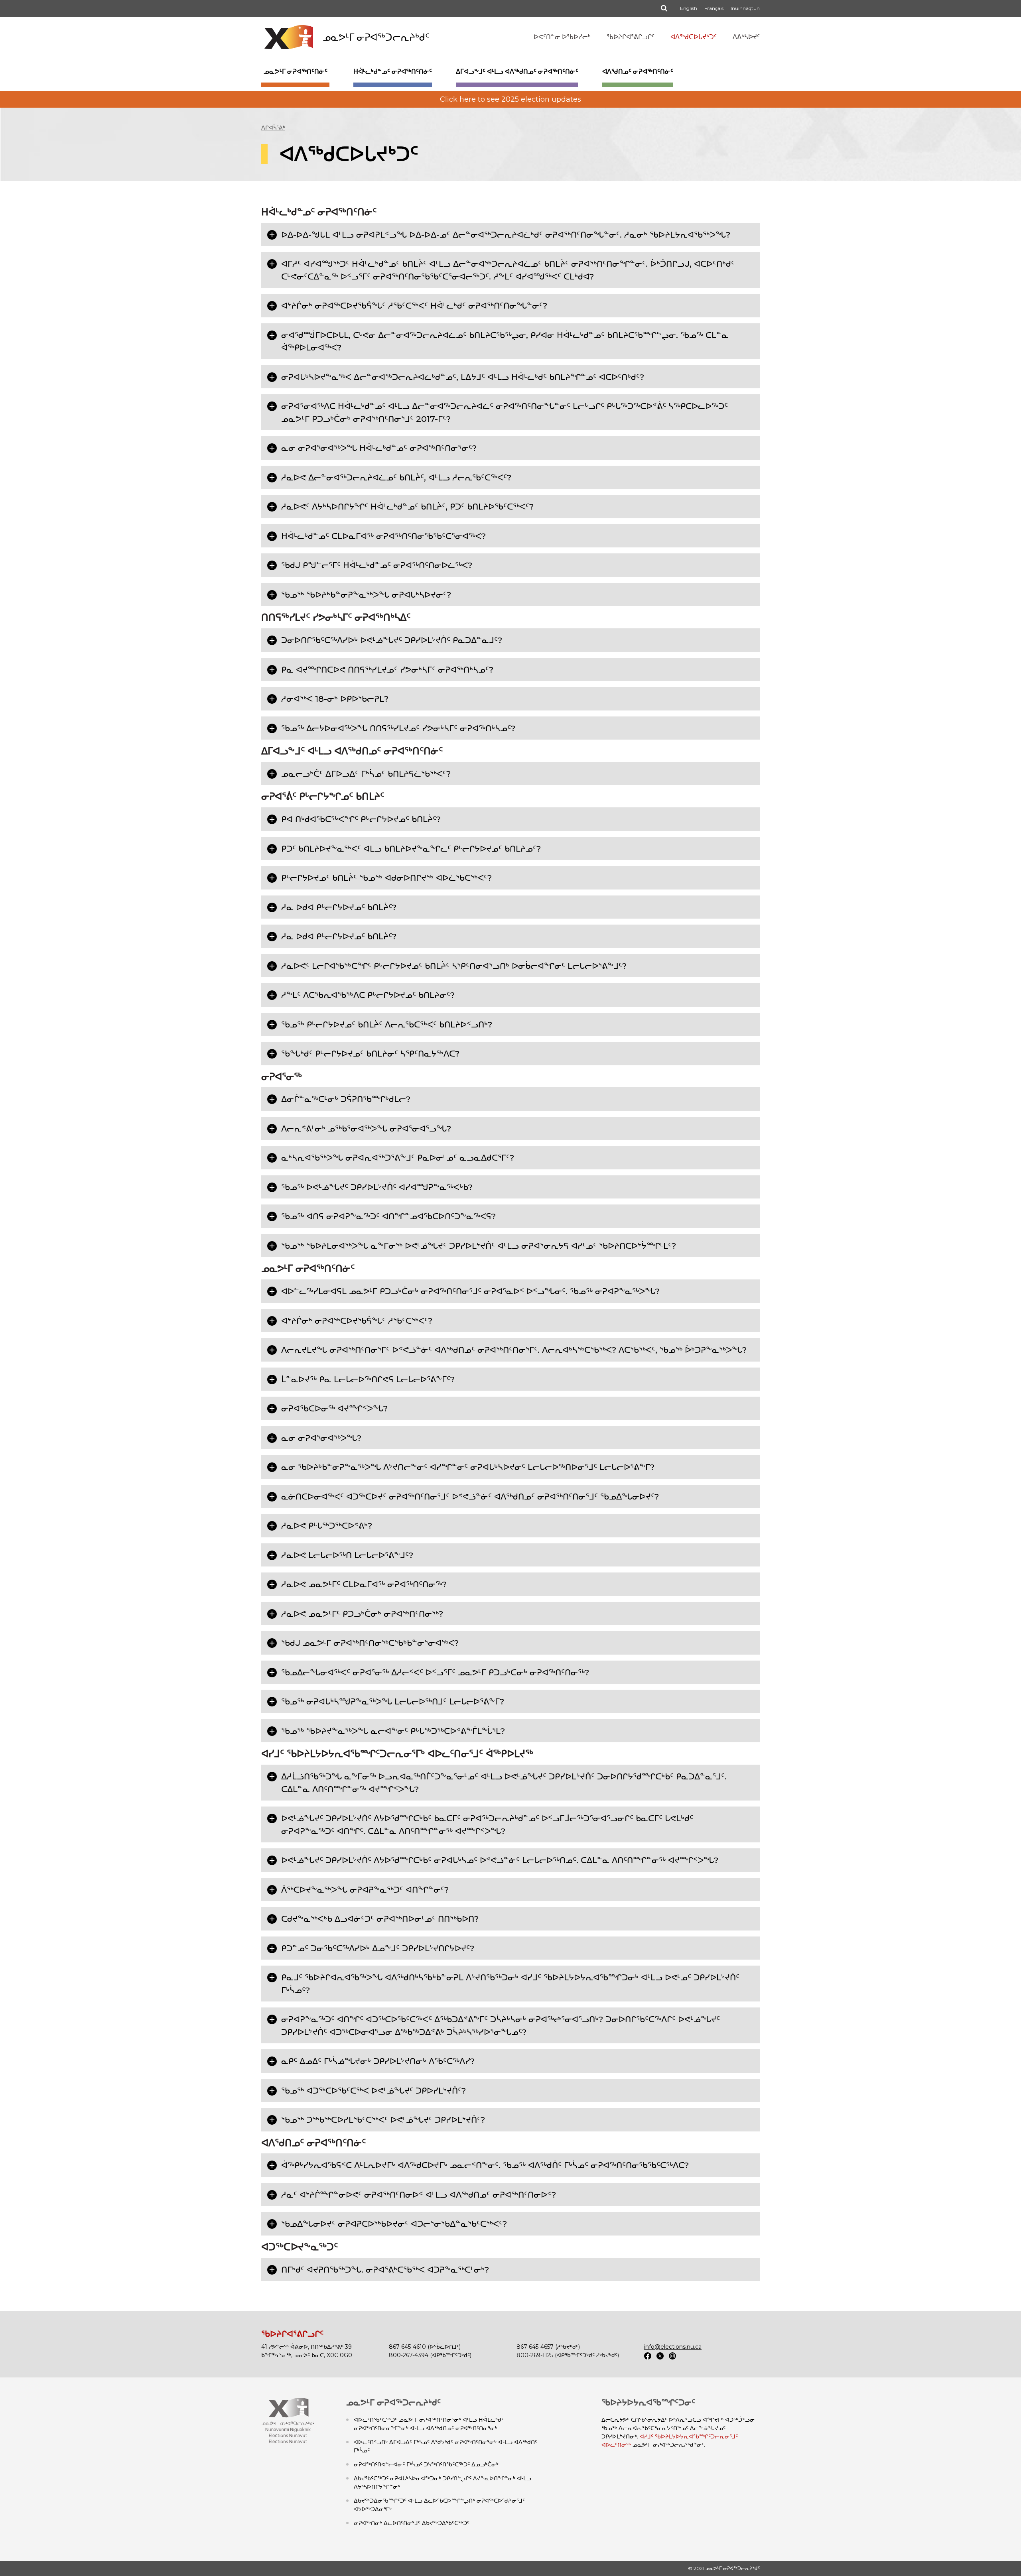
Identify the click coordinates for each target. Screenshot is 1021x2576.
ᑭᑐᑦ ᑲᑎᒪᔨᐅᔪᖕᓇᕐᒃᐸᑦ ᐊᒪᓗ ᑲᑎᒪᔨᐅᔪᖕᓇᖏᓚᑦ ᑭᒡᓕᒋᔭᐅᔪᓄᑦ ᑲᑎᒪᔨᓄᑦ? (411, 849)
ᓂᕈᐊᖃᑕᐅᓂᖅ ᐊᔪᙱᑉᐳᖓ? (334, 1408)
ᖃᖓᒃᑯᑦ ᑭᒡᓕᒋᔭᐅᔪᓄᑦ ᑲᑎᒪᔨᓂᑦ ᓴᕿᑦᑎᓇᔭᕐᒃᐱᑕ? (370, 1054)
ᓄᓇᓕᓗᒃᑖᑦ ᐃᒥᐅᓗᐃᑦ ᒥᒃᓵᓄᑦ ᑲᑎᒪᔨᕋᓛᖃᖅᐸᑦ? (366, 774)
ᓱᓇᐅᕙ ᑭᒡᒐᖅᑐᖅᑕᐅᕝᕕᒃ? (327, 1526)
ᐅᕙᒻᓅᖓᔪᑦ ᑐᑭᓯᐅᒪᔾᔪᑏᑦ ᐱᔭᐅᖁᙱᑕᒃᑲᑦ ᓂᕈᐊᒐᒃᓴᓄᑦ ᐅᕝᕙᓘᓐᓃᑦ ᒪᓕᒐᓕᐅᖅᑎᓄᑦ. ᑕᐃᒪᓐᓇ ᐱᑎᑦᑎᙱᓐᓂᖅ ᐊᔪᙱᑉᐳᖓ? (500, 1860)
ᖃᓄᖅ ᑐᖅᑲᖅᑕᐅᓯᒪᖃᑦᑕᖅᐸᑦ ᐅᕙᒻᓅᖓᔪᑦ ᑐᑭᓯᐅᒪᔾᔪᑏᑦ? (383, 2120)
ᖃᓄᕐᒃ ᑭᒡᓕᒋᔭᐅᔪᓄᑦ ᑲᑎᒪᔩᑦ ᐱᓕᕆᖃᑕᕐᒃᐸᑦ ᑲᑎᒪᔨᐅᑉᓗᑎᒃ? (387, 1024)
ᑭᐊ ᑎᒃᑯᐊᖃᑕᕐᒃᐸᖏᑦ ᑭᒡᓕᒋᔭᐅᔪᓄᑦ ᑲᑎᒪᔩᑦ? (361, 819)
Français (714, 8)
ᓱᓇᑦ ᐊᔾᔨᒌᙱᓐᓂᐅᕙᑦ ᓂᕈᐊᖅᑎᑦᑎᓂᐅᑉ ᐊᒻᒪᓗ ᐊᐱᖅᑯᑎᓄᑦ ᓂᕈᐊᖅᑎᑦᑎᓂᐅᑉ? (419, 2195)
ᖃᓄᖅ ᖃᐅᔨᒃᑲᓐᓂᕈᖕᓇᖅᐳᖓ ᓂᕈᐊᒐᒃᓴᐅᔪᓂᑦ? (366, 595)
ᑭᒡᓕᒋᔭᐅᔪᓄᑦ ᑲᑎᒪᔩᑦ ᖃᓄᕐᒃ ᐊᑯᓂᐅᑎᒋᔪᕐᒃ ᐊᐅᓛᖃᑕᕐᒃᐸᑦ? (386, 878)
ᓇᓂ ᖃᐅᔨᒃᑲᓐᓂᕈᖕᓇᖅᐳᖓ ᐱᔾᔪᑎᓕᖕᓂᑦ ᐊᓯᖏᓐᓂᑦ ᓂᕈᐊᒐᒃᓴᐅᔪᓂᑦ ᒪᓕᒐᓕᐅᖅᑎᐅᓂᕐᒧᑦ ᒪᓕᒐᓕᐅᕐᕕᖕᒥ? (468, 1467)
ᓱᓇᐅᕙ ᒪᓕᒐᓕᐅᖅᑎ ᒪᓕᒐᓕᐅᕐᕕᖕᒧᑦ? (347, 1555)
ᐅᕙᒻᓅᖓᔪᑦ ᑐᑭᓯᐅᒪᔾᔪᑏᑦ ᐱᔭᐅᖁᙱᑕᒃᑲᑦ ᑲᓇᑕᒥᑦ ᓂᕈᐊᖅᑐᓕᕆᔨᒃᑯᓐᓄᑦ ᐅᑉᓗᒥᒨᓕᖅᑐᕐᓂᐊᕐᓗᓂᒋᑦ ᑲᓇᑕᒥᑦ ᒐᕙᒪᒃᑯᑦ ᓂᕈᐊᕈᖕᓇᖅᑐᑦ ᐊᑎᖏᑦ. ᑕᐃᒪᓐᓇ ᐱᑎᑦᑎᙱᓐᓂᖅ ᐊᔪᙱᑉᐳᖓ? (487, 1825)
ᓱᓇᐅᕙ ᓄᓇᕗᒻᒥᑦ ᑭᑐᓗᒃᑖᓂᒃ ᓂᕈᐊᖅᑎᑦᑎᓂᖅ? (362, 1614)
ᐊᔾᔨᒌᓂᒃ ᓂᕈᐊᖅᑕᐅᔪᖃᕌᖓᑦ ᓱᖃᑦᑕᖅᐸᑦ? (357, 1321)
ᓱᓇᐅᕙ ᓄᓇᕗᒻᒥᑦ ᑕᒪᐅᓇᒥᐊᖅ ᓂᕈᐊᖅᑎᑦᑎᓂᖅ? (364, 1584)
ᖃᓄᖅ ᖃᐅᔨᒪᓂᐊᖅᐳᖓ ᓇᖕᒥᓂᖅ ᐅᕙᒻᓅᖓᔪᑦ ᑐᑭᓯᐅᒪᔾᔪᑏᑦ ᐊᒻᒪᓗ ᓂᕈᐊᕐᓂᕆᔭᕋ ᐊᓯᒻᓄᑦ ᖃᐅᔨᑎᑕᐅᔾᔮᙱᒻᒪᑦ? (479, 1246)
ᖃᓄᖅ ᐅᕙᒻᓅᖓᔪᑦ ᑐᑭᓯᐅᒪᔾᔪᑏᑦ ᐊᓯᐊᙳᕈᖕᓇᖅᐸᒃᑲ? (377, 1187)
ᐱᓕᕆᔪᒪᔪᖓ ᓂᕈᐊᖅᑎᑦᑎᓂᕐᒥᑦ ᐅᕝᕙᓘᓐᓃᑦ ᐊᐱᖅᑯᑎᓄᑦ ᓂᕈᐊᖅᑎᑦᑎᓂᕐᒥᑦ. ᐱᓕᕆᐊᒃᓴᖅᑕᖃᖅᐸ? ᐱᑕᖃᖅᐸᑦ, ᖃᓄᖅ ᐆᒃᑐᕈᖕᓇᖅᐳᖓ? (514, 1350)
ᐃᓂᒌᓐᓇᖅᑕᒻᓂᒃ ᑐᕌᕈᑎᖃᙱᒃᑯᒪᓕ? (346, 1099)
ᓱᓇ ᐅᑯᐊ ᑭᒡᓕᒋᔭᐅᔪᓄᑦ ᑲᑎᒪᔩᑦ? (339, 907)
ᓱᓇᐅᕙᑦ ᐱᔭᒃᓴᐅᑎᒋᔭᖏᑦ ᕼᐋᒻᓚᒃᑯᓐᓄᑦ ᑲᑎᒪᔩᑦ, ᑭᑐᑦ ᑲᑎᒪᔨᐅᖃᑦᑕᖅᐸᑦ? (407, 507)
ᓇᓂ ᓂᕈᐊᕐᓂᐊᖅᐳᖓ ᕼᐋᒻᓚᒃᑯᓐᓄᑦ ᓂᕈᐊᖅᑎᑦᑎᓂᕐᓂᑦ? (379, 448)
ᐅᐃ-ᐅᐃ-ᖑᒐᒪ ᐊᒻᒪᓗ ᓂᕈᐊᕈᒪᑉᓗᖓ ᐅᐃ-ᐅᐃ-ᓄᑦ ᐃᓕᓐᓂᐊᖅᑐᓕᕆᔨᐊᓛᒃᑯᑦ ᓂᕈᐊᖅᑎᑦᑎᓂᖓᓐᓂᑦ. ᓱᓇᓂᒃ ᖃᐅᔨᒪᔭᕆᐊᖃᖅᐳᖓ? (506, 235)
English (689, 8)
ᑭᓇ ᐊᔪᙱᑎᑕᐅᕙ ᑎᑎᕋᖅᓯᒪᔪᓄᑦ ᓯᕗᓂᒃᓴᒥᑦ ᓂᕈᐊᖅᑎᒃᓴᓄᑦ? (387, 670)
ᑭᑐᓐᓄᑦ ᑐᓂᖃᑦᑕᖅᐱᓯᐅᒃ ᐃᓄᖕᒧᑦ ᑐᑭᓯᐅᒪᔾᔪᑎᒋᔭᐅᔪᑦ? (378, 1948)
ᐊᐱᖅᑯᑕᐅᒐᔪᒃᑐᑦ (694, 37)
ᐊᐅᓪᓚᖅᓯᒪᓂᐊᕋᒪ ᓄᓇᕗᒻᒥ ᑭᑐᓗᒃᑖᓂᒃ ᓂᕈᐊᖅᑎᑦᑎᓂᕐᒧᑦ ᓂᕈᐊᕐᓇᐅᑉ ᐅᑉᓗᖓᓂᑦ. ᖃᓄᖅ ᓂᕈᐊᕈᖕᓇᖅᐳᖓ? (470, 1291)
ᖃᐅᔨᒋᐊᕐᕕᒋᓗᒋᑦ (631, 37)
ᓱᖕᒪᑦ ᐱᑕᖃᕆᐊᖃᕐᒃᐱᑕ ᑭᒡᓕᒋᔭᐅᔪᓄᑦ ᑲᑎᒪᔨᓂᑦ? (368, 995)
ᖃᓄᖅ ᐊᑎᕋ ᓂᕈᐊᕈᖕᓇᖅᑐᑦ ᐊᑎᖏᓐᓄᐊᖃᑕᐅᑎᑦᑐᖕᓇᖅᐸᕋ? (388, 1216)
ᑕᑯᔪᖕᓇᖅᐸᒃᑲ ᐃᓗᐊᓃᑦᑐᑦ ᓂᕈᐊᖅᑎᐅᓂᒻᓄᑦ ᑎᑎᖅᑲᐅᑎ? (380, 1919)
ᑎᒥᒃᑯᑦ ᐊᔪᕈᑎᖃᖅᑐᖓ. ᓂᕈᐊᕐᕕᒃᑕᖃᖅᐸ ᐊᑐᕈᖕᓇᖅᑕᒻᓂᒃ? (385, 2270)
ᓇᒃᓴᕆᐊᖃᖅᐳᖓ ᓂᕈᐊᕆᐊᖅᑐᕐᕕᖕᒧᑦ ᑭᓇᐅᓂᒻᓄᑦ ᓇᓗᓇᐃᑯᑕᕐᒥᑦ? (398, 1158)
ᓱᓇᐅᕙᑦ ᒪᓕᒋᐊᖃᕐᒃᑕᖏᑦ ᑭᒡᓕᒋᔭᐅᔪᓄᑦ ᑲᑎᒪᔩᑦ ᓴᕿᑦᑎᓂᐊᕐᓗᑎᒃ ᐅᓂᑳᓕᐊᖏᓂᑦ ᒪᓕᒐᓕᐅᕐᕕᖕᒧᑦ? (454, 966)
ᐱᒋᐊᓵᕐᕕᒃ (273, 128)
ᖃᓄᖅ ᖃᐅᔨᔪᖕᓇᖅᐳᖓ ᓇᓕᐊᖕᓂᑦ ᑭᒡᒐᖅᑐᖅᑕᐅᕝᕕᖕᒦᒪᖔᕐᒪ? (393, 1731)
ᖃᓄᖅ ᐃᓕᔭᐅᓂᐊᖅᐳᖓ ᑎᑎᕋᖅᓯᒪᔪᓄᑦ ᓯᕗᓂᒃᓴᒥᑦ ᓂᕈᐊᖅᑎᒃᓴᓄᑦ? (398, 728)
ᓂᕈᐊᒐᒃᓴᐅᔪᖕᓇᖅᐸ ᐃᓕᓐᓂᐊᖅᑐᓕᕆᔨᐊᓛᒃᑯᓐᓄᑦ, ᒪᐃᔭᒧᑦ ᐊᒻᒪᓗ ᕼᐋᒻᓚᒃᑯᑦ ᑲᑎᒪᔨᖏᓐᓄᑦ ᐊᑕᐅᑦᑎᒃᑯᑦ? (463, 377)
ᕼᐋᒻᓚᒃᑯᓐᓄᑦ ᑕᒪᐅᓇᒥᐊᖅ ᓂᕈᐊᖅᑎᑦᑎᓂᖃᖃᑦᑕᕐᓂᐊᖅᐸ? (383, 536)
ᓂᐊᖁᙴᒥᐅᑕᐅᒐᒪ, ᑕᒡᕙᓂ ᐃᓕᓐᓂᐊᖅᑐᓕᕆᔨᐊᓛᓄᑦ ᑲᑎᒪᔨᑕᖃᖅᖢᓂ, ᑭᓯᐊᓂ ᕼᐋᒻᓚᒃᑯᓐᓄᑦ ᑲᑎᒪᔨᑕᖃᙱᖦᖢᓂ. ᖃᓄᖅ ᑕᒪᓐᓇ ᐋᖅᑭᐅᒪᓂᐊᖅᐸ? (505, 341)
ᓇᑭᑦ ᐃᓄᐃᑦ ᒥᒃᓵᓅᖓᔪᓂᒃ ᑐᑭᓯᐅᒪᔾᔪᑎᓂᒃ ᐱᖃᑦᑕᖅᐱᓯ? (378, 2061)
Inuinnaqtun (745, 8)
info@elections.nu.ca (673, 2347)
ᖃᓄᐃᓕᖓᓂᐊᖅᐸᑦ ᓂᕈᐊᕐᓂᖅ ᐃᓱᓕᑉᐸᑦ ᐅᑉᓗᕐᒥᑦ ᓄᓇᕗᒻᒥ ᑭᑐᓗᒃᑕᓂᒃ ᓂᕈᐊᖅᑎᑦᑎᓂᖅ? (435, 1672)
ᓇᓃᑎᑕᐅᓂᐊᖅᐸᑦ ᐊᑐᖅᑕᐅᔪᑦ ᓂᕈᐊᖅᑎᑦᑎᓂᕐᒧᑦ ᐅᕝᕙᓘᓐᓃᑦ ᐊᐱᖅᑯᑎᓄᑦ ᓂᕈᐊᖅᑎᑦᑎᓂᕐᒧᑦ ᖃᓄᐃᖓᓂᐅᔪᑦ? (470, 1497)
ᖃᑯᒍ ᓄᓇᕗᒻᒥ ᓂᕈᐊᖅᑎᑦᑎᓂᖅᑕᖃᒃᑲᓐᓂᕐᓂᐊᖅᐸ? (370, 1643)
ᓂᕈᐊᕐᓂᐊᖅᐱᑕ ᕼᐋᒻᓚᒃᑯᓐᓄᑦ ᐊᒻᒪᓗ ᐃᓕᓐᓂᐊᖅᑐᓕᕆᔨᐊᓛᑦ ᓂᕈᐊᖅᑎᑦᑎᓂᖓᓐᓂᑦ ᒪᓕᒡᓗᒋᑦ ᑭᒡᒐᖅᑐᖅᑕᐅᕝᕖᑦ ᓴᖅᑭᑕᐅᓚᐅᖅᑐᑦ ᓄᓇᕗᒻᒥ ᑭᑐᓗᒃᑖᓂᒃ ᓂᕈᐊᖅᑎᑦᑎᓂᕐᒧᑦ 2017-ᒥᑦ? (505, 412)
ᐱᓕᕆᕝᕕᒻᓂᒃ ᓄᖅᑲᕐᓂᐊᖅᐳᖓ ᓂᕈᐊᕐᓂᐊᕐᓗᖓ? (366, 1129)
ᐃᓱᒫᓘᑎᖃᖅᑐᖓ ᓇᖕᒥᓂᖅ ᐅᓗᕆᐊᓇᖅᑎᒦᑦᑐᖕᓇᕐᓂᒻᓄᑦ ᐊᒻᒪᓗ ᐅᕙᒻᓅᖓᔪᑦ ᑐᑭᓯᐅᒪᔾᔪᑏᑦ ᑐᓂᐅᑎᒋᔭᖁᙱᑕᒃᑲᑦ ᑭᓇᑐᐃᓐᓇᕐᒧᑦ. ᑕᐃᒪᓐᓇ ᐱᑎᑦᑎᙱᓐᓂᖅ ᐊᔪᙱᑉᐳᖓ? (504, 1783)
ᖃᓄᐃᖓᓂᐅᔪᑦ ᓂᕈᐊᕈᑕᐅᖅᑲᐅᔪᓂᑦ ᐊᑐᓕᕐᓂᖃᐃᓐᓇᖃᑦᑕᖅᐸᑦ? (394, 2224)
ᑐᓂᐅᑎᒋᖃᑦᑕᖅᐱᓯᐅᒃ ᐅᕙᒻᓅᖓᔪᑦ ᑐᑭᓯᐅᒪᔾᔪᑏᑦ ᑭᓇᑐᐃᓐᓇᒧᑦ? (392, 640)
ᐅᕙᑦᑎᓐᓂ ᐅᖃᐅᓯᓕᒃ (562, 37)
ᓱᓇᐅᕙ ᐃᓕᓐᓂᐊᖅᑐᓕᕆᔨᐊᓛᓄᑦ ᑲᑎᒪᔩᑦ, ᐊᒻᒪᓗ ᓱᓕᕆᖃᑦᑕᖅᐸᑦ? (396, 477)
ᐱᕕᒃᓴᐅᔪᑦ (746, 37)
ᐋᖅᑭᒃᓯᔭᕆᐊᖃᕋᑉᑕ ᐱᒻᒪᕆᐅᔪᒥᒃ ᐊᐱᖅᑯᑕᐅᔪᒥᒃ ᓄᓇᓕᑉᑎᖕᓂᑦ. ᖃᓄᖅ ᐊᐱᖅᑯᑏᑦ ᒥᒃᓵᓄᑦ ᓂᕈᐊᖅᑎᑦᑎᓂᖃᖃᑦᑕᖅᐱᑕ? (485, 2165)
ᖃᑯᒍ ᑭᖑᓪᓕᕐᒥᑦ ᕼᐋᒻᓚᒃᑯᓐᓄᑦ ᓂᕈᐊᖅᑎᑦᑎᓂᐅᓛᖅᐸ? (377, 565)
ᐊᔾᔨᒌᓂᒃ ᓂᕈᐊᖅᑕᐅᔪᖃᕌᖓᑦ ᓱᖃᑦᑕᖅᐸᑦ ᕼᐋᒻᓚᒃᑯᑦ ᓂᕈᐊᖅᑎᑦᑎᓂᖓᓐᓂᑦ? (414, 306)
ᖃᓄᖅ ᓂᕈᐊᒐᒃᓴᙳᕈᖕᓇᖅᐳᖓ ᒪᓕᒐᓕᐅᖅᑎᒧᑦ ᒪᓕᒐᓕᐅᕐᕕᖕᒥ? (393, 1701)
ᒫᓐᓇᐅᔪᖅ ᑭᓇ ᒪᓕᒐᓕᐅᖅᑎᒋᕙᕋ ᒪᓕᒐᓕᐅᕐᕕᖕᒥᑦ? (368, 1379)
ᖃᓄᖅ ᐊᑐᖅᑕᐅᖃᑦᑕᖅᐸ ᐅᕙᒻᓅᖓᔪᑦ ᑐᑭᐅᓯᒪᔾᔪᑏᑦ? (374, 2091)
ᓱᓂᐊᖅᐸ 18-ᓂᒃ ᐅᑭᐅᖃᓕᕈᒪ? (335, 699)
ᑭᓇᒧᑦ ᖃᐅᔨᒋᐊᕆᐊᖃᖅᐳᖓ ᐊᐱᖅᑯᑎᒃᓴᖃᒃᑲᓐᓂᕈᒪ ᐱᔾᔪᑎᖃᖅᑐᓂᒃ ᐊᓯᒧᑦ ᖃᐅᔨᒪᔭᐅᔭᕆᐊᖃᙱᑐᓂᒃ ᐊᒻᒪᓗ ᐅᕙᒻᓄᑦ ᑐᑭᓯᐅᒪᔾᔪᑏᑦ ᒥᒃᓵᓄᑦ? (510, 1984)
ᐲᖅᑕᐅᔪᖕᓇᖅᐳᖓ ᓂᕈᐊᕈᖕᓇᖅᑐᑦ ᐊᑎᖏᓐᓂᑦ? (365, 1890)
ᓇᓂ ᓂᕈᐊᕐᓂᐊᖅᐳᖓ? (321, 1438)
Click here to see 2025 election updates (510, 99)
